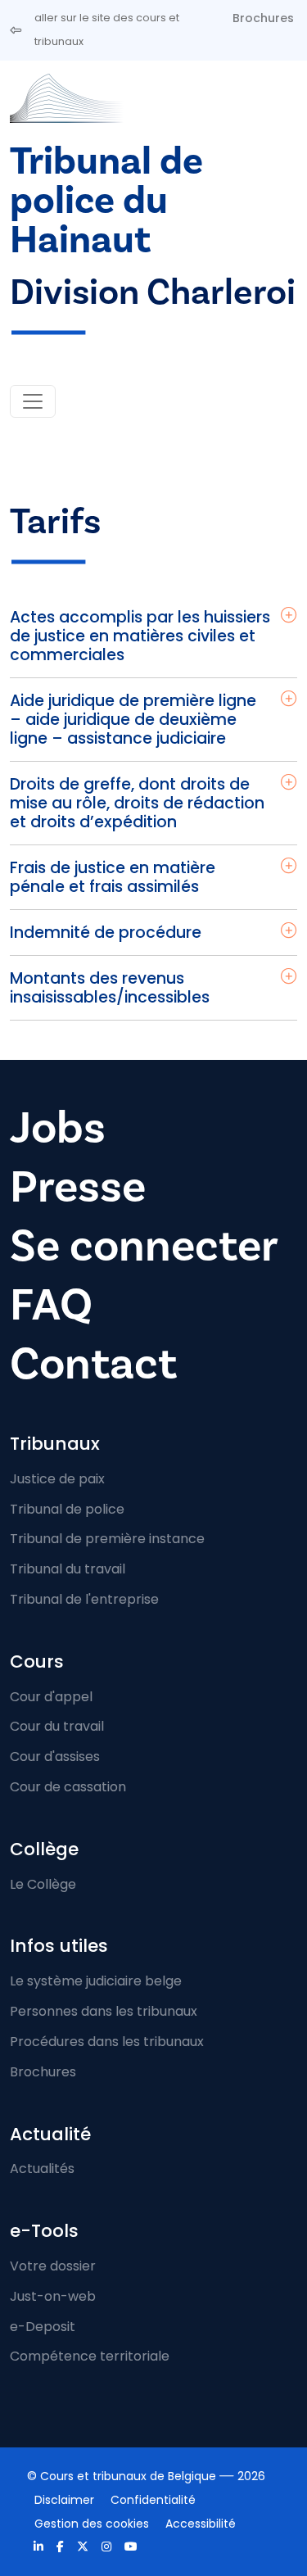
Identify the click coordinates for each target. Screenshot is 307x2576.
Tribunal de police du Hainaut (106, 201)
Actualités (42, 2169)
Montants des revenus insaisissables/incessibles (110, 988)
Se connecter (144, 1246)
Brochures (263, 18)
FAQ (51, 1305)
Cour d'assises (55, 1757)
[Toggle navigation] (33, 401)
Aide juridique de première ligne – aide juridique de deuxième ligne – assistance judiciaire (133, 720)
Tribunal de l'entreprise (84, 1599)
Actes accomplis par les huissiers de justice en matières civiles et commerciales (140, 636)
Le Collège (43, 1884)
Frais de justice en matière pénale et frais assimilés (113, 877)
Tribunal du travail (68, 1569)
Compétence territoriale (90, 2356)
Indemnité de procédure (106, 933)
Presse (78, 1187)
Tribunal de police (67, 1509)
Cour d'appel (51, 1697)
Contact (93, 1364)
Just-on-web (53, 2296)
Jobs (58, 1128)
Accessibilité (201, 2524)
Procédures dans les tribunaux (107, 2042)
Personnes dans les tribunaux (104, 2011)
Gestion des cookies (92, 2524)
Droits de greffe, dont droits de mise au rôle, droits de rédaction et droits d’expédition (137, 803)
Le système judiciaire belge (96, 1981)
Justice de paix (57, 1479)
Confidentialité (153, 2500)
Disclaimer (64, 2500)
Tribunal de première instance (107, 1539)
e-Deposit (43, 2327)
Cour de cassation (68, 1787)
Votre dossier (53, 2266)
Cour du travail (57, 1726)
